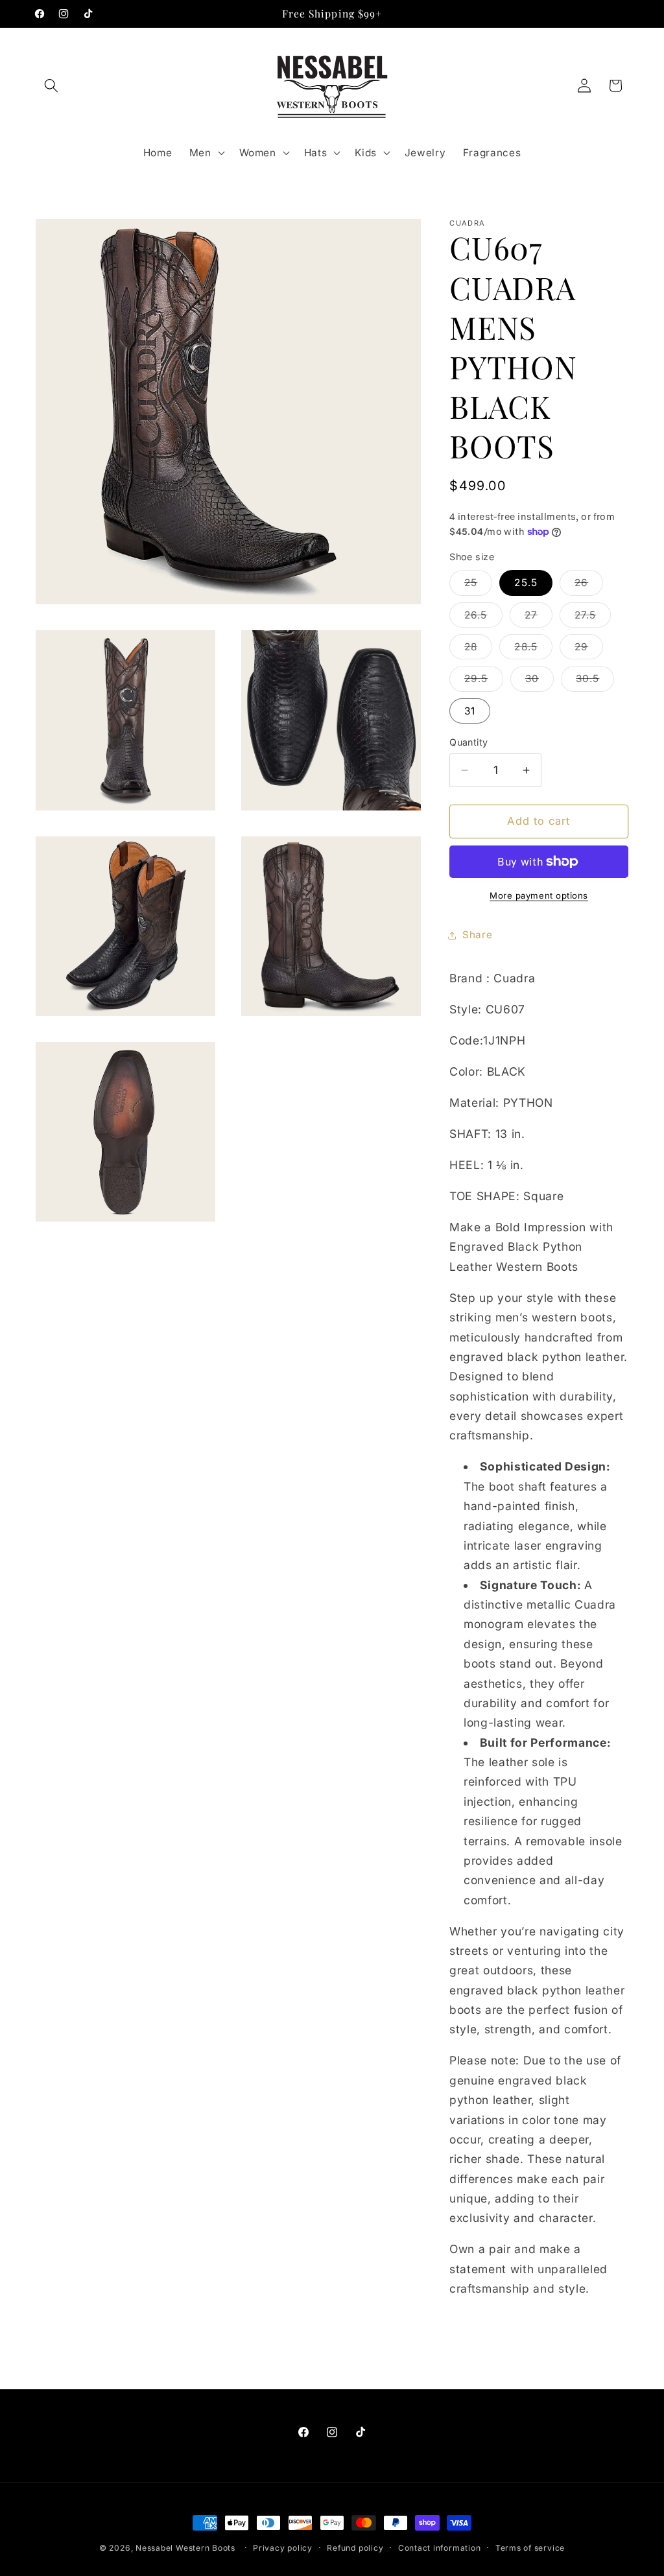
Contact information (440, 2548)
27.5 (593, 618)
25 (478, 585)
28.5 (533, 650)
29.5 (483, 681)
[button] (51, 86)
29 (589, 650)
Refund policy (355, 2548)
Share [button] (477, 935)
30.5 (595, 681)
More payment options (539, 895)
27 (539, 618)
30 (539, 681)
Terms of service (530, 2548)
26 (589, 585)
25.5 (526, 583)
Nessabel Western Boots (185, 2548)
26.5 (483, 618)
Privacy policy (283, 2548)
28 (478, 650)
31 (470, 711)
